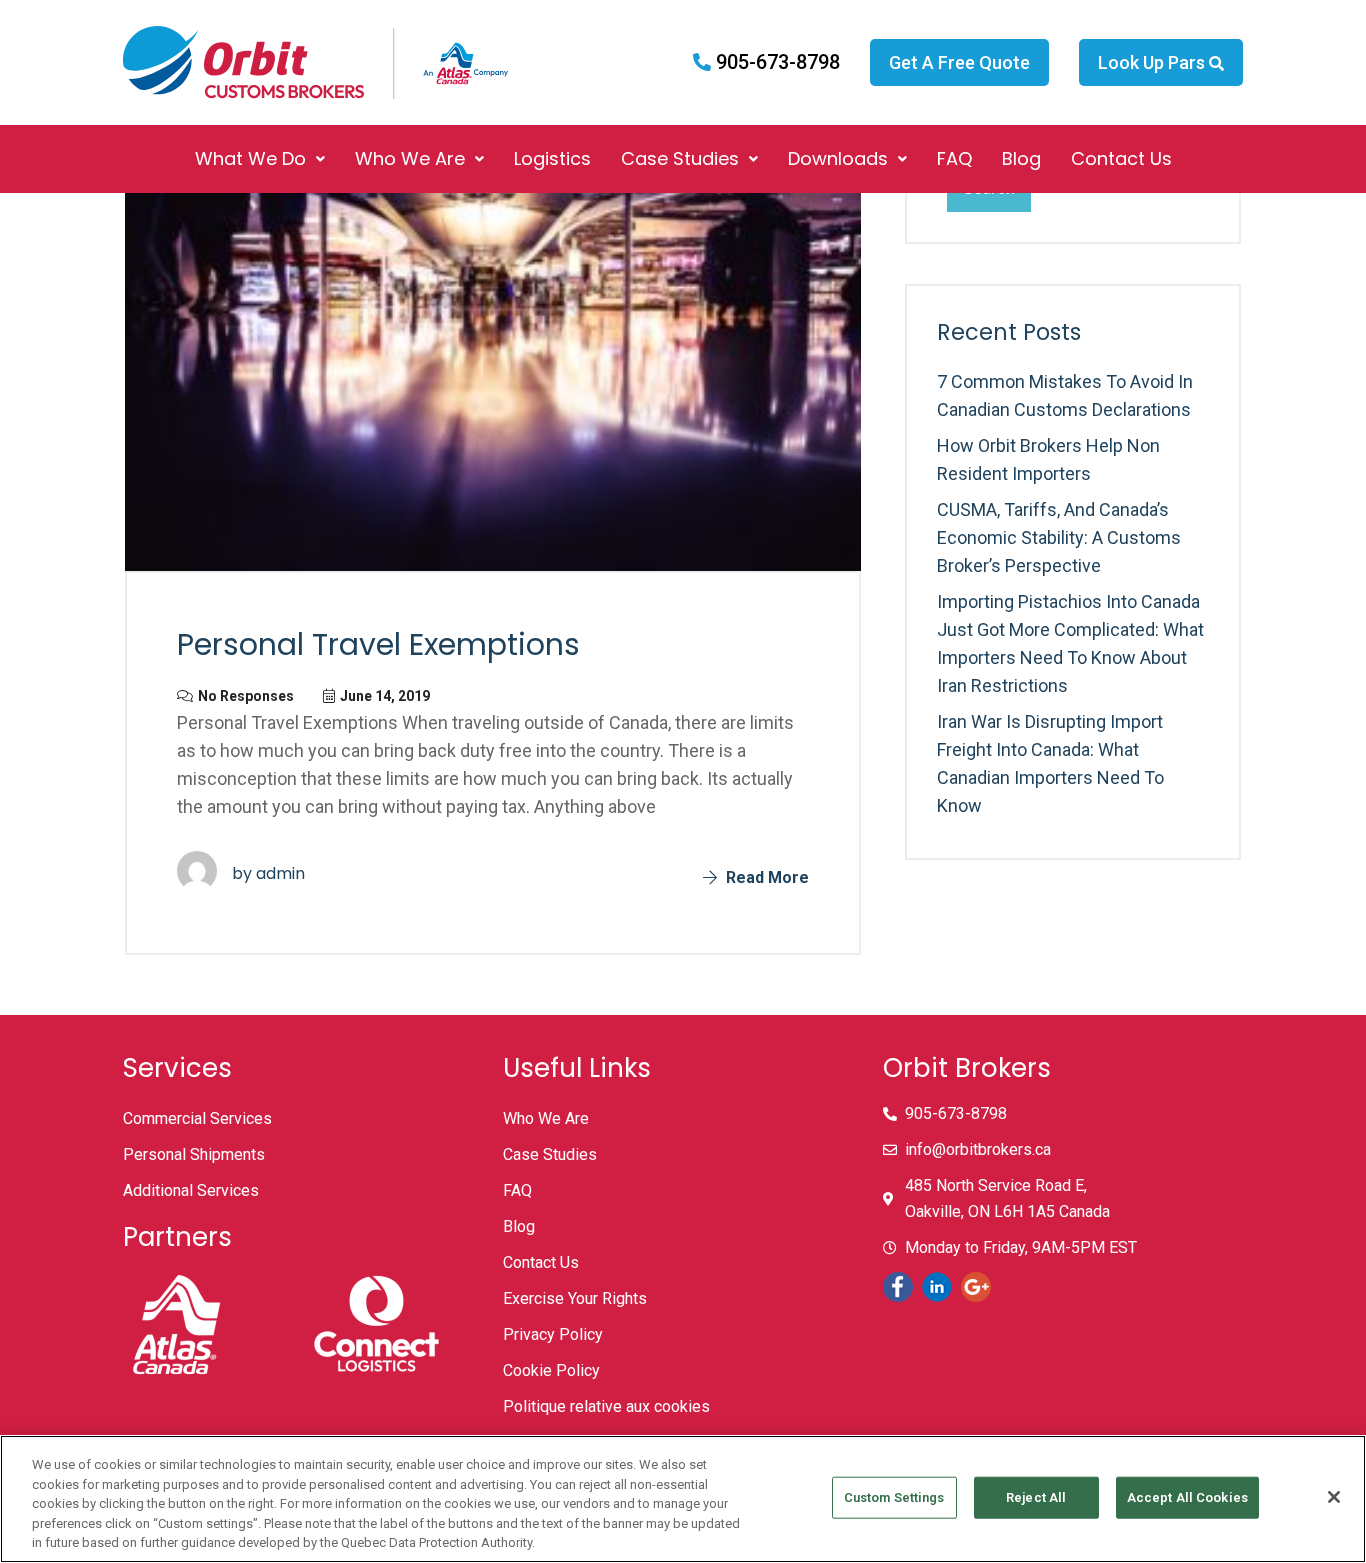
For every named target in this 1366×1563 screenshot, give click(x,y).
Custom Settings (894, 1497)
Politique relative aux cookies (606, 1406)
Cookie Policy (551, 1370)
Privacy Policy (553, 1334)
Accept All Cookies (1187, 1497)
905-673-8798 (775, 62)
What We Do (250, 158)
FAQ (954, 158)
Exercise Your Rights (575, 1298)
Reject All (1036, 1497)
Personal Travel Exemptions (378, 644)
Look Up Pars (1153, 62)
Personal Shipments (194, 1154)
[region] (683, 1499)
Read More (765, 877)
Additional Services (191, 1190)
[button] (260, 159)
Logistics (552, 158)
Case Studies (680, 158)
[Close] (1334, 1497)
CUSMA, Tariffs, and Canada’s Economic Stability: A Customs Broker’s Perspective (1059, 537)
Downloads (838, 158)
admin (280, 873)
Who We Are (410, 158)
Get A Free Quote (959, 62)
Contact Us (1121, 158)
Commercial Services (197, 1118)
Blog (1021, 158)
